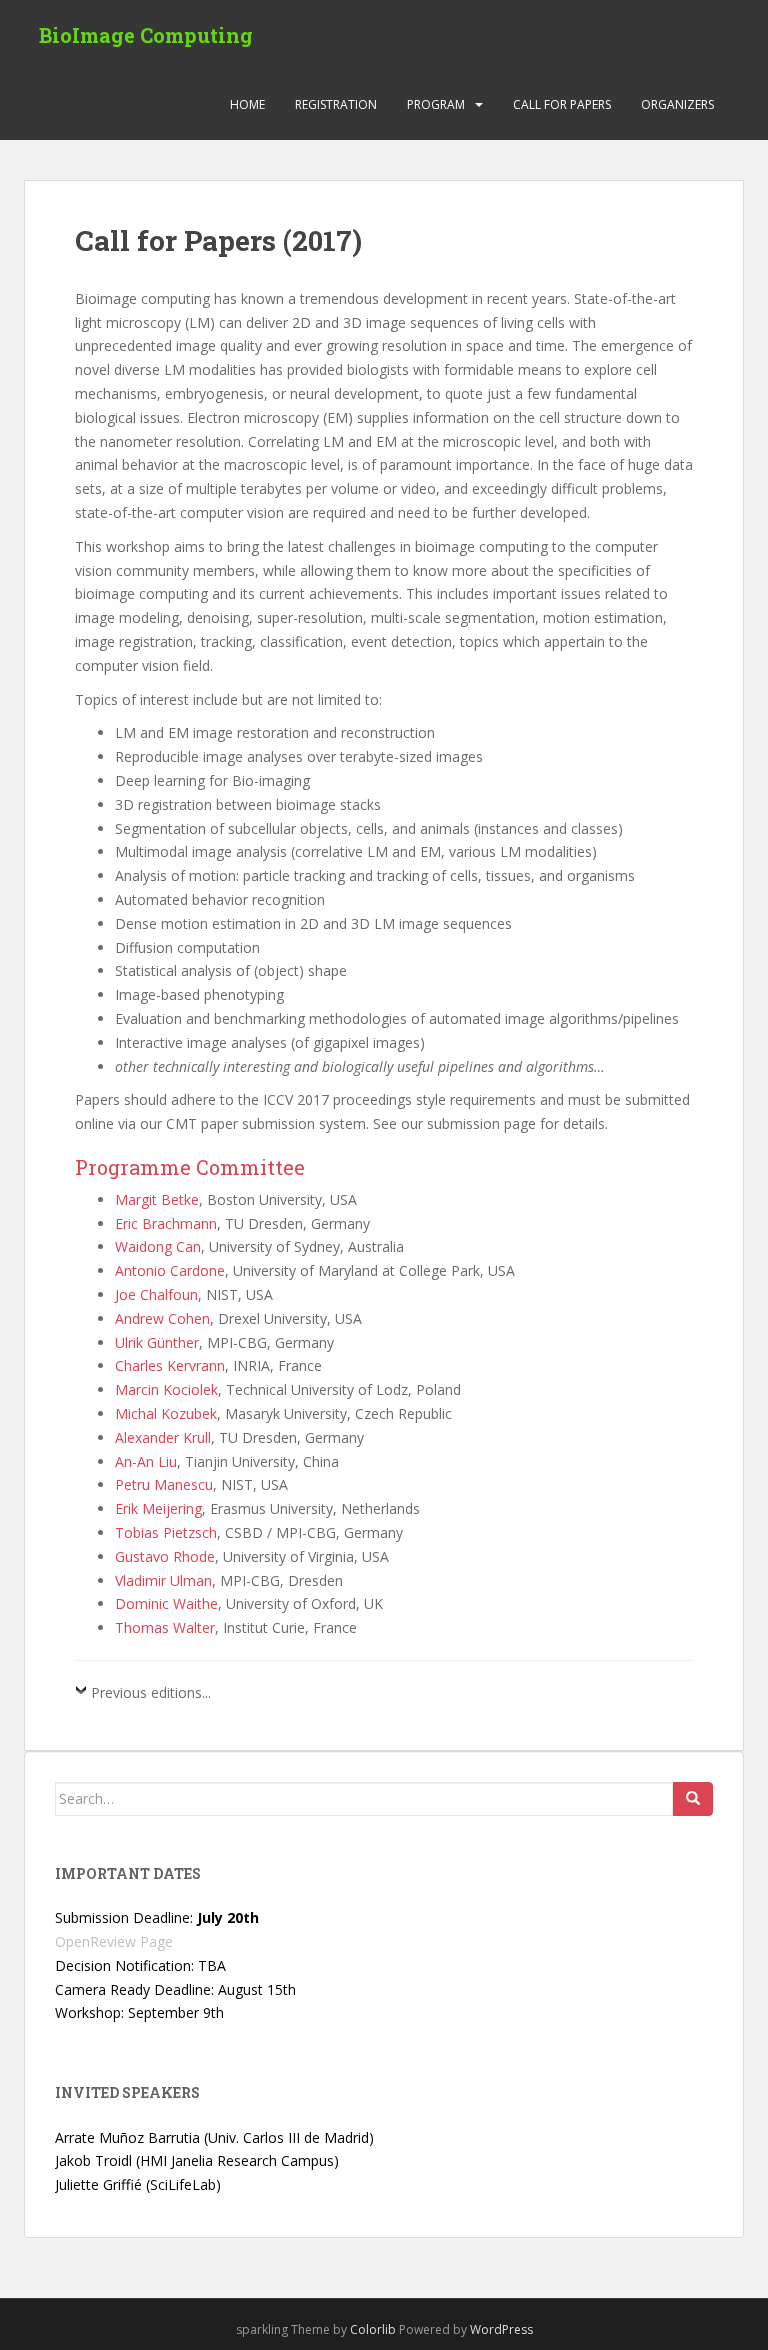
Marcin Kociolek (166, 1389)
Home (247, 104)
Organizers (677, 104)
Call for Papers (562, 104)
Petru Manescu (164, 1484)
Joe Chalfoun (156, 1294)
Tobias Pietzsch (166, 1532)
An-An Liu (146, 1461)
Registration (336, 104)
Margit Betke (157, 1199)
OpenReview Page (114, 1941)
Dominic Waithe (166, 1603)
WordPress (501, 2329)
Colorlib (373, 2329)
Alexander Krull (163, 1437)
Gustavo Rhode (165, 1556)
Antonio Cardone (170, 1270)
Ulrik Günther (157, 1342)
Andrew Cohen (162, 1318)
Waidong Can (158, 1246)
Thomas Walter (165, 1627)
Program (436, 104)
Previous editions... (151, 1692)
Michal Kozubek (166, 1413)
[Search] (693, 1799)
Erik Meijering (158, 1508)
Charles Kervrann (170, 1365)
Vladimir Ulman (163, 1580)
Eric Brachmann (166, 1223)
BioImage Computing (146, 35)
